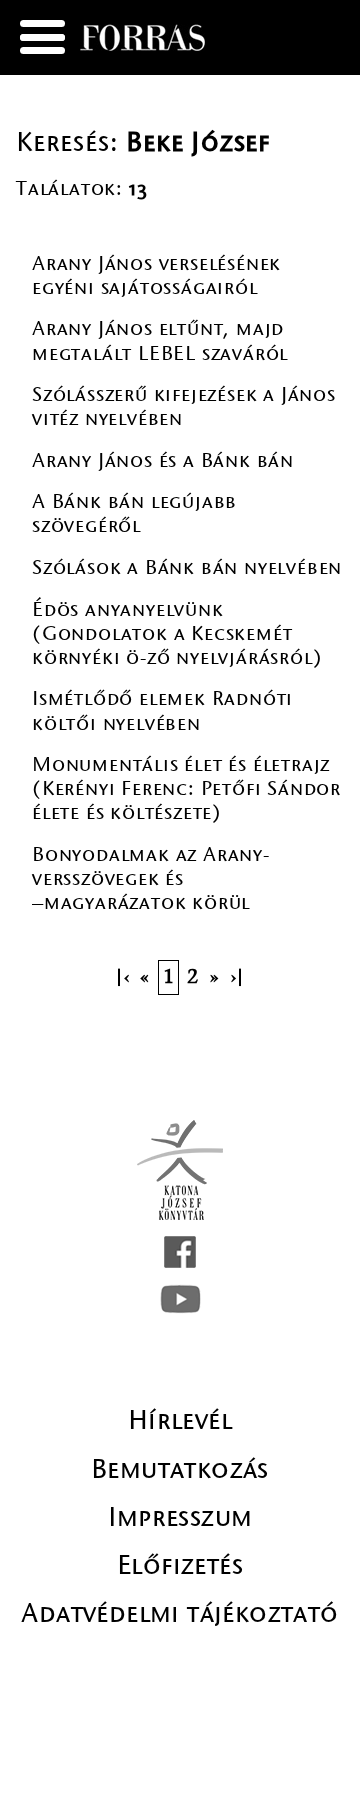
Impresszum (180, 1517)
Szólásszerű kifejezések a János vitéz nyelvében (184, 406)
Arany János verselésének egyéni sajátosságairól (156, 275)
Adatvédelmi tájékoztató (179, 1613)
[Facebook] (180, 1252)
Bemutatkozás (180, 1469)
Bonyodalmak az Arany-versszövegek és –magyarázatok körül (151, 878)
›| (239, 977)
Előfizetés (180, 1565)
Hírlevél (180, 1420)
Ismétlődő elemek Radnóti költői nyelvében (162, 710)
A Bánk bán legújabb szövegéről (134, 513)
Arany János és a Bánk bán (163, 460)
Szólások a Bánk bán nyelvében (187, 567)
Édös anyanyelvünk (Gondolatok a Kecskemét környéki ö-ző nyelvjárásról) (177, 633)
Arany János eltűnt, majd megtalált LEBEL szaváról (160, 340)
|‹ (121, 977)
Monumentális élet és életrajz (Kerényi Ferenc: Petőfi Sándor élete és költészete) (186, 788)
